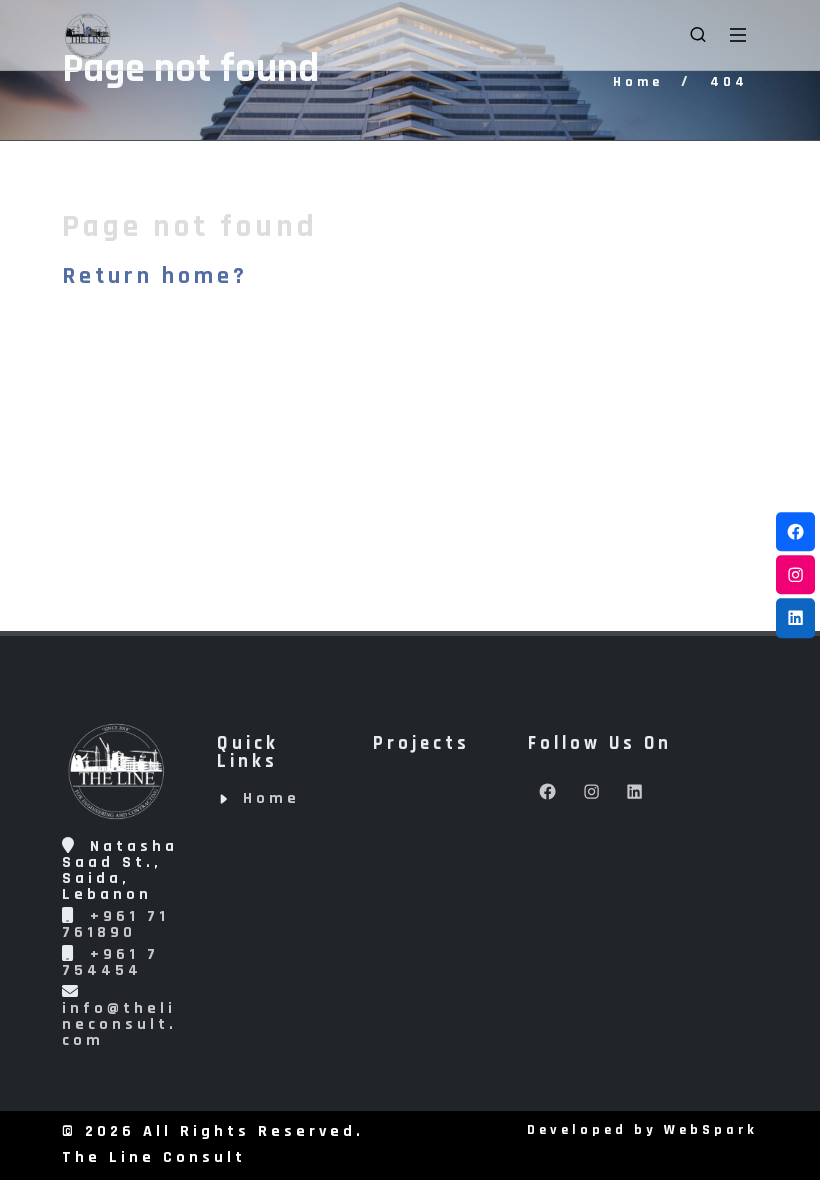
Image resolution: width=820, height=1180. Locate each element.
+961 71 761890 (115, 924)
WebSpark (711, 1130)
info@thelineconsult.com (119, 1024)
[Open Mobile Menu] (738, 35)
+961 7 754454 (110, 962)
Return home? (155, 276)
